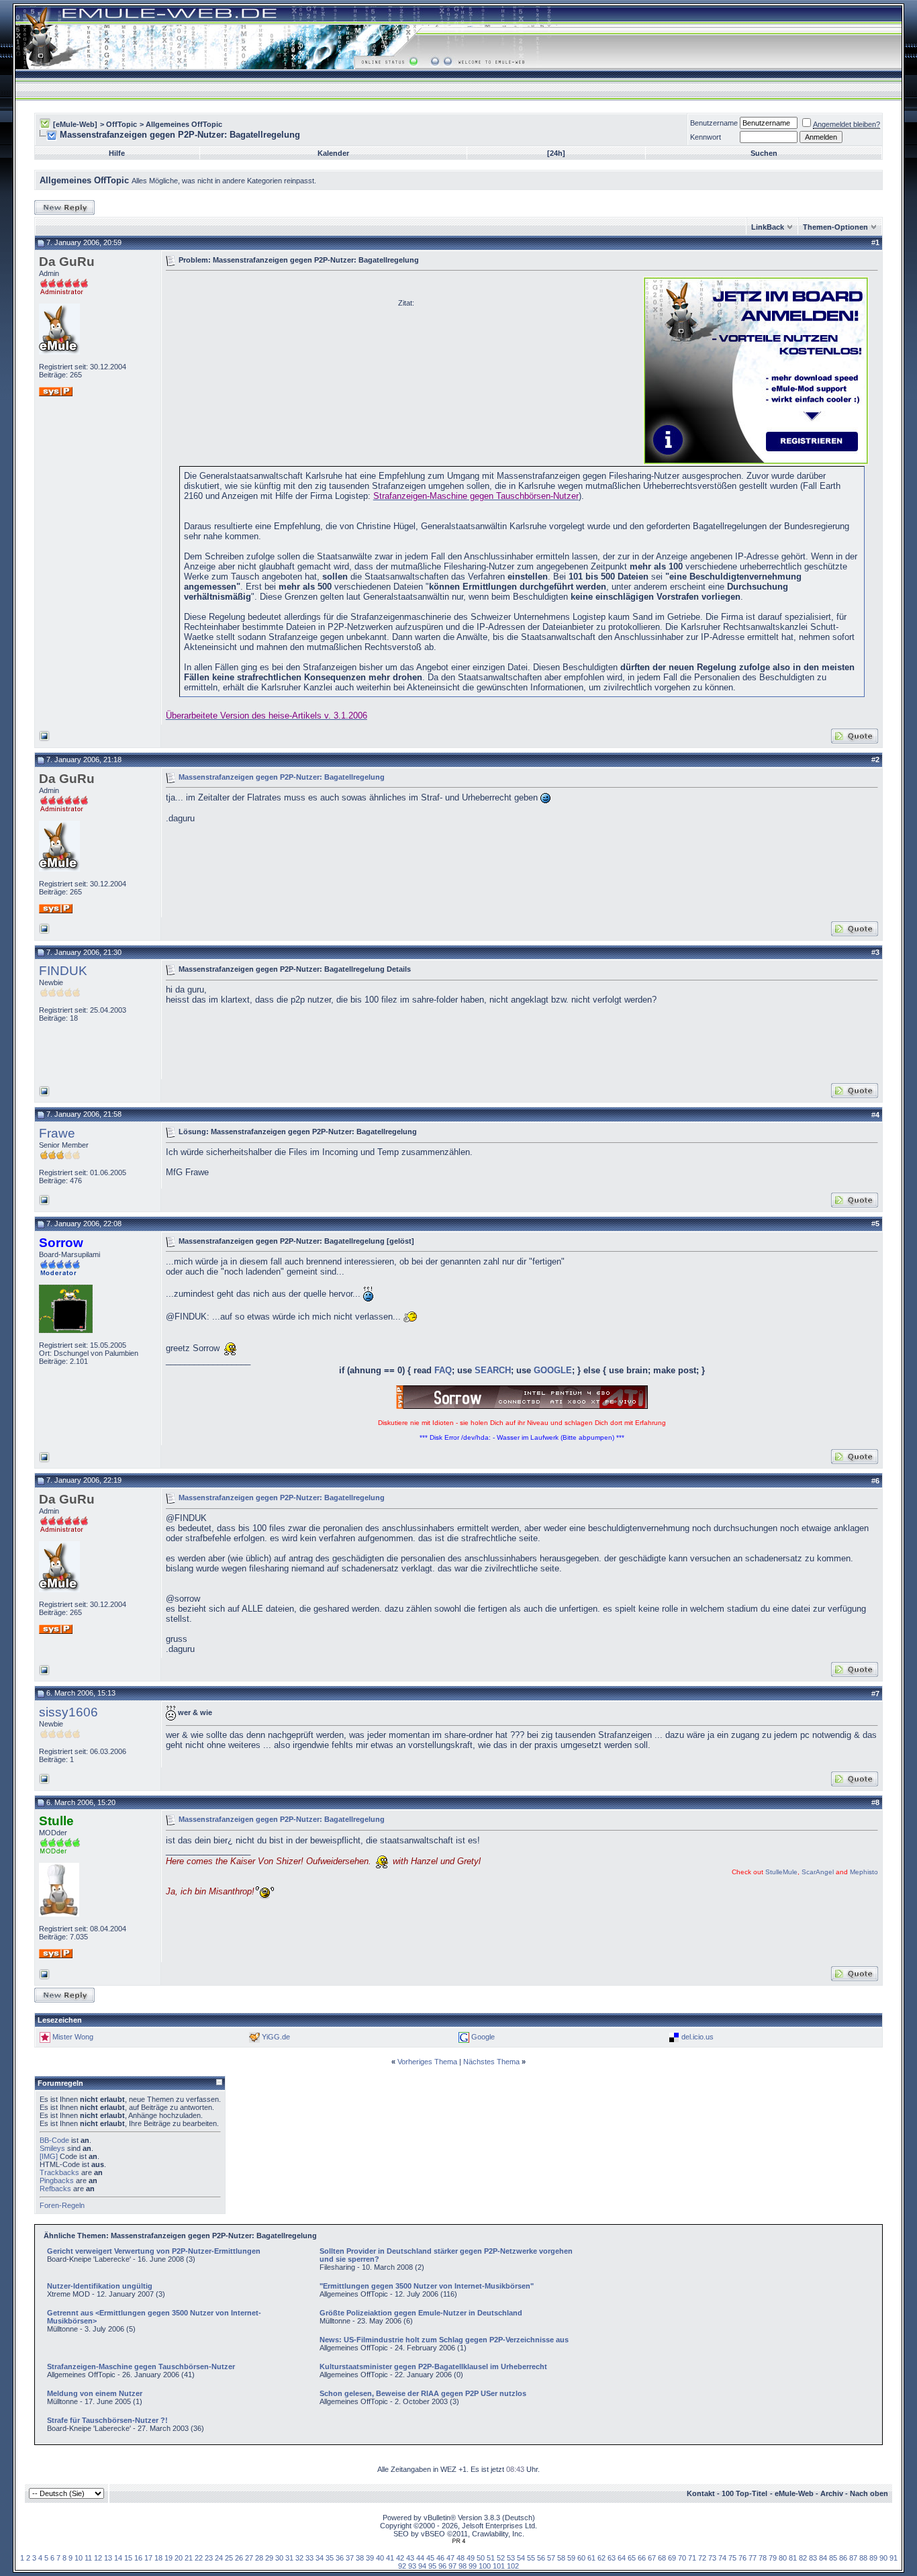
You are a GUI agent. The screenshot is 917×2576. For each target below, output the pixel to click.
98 (463, 2566)
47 (450, 2558)
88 (863, 2558)
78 (763, 2558)
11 (88, 2558)
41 (390, 2558)
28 (259, 2558)
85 (833, 2558)
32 (299, 2558)
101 (499, 2566)
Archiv (832, 2493)
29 (269, 2558)
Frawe (57, 1133)
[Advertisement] (279, 369)
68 (662, 2558)
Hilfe (117, 153)
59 (571, 2558)
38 (360, 2558)
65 (632, 2558)
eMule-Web (794, 2493)
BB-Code (54, 2140)
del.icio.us (697, 2037)
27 (249, 2558)
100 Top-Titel (744, 2493)
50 (481, 2558)
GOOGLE (553, 1370)
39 (370, 2558)
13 (108, 2558)
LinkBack (768, 227)
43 (410, 2558)
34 (320, 2558)
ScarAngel (818, 1872)
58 (561, 2558)
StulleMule (781, 1872)
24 (219, 2558)
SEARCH (493, 1370)
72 (702, 2558)
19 (168, 2558)
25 (229, 2558)
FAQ (443, 1370)
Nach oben (869, 2493)
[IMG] (49, 2156)
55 (531, 2558)
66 (642, 2558)
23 (209, 2558)
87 (853, 2558)
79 (773, 2558)
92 (402, 2566)
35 (330, 2558)
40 (380, 2558)
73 (712, 2558)
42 (400, 2558)
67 (652, 2558)
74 (722, 2558)
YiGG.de (276, 2037)
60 (581, 2558)
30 (279, 2558)
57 (551, 2558)
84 (823, 2558)
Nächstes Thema (491, 2062)
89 (873, 2558)
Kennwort (706, 137)
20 (179, 2558)
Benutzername (714, 123)
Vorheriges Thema (427, 2062)
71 (692, 2558)
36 (340, 2558)
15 (128, 2558)
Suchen (764, 153)
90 (883, 2558)
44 (420, 2558)
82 (803, 2558)
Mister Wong (73, 2037)
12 (98, 2558)
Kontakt (701, 2493)
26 (239, 2558)
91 (894, 2558)
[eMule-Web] (75, 124)
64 (622, 2558)
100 (485, 2566)
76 (742, 2558)
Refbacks (55, 2189)
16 (138, 2558)
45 (430, 2558)
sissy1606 (68, 1712)
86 (843, 2558)
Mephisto (864, 1872)
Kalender (333, 153)
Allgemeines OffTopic (184, 124)
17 (148, 2558)
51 (491, 2558)
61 (591, 2558)
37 (350, 2558)
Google (483, 2037)
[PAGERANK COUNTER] (458, 2541)
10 (79, 2558)
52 (501, 2558)
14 (118, 2558)
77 (753, 2558)
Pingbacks (57, 2180)
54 (521, 2558)
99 (473, 2566)
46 (440, 2558)
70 (682, 2558)
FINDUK (63, 971)
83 (813, 2558)
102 (513, 2566)
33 (309, 2558)
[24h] (556, 153)
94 (422, 2566)
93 (412, 2566)
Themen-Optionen (835, 227)
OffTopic (122, 124)
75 (732, 2558)
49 (471, 2558)
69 (672, 2558)
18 (158, 2558)
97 (452, 2566)
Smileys (52, 2148)
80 (783, 2558)
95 (432, 2566)
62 (601, 2558)
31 (289, 2558)
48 (461, 2558)
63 (612, 2558)
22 (199, 2558)
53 (511, 2558)
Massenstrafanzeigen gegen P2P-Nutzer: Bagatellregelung (282, 776)
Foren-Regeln (62, 2205)
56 (541, 2558)
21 (189, 2558)
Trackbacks (59, 2172)
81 (793, 2558)
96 (442, 2566)
